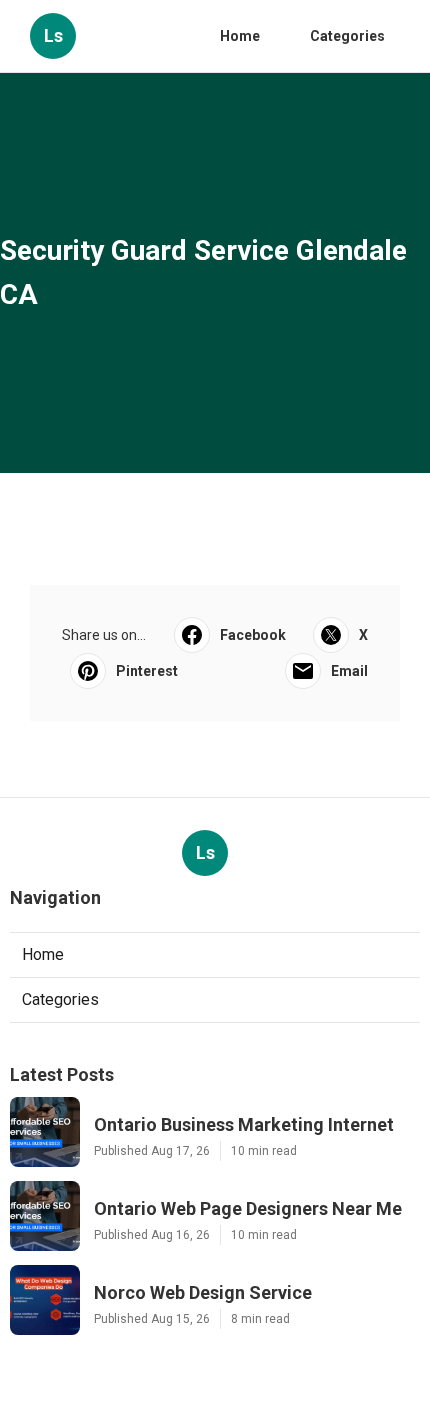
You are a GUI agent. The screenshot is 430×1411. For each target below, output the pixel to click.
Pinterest (147, 671)
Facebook (253, 635)
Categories (347, 36)
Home (240, 36)
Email (349, 671)
